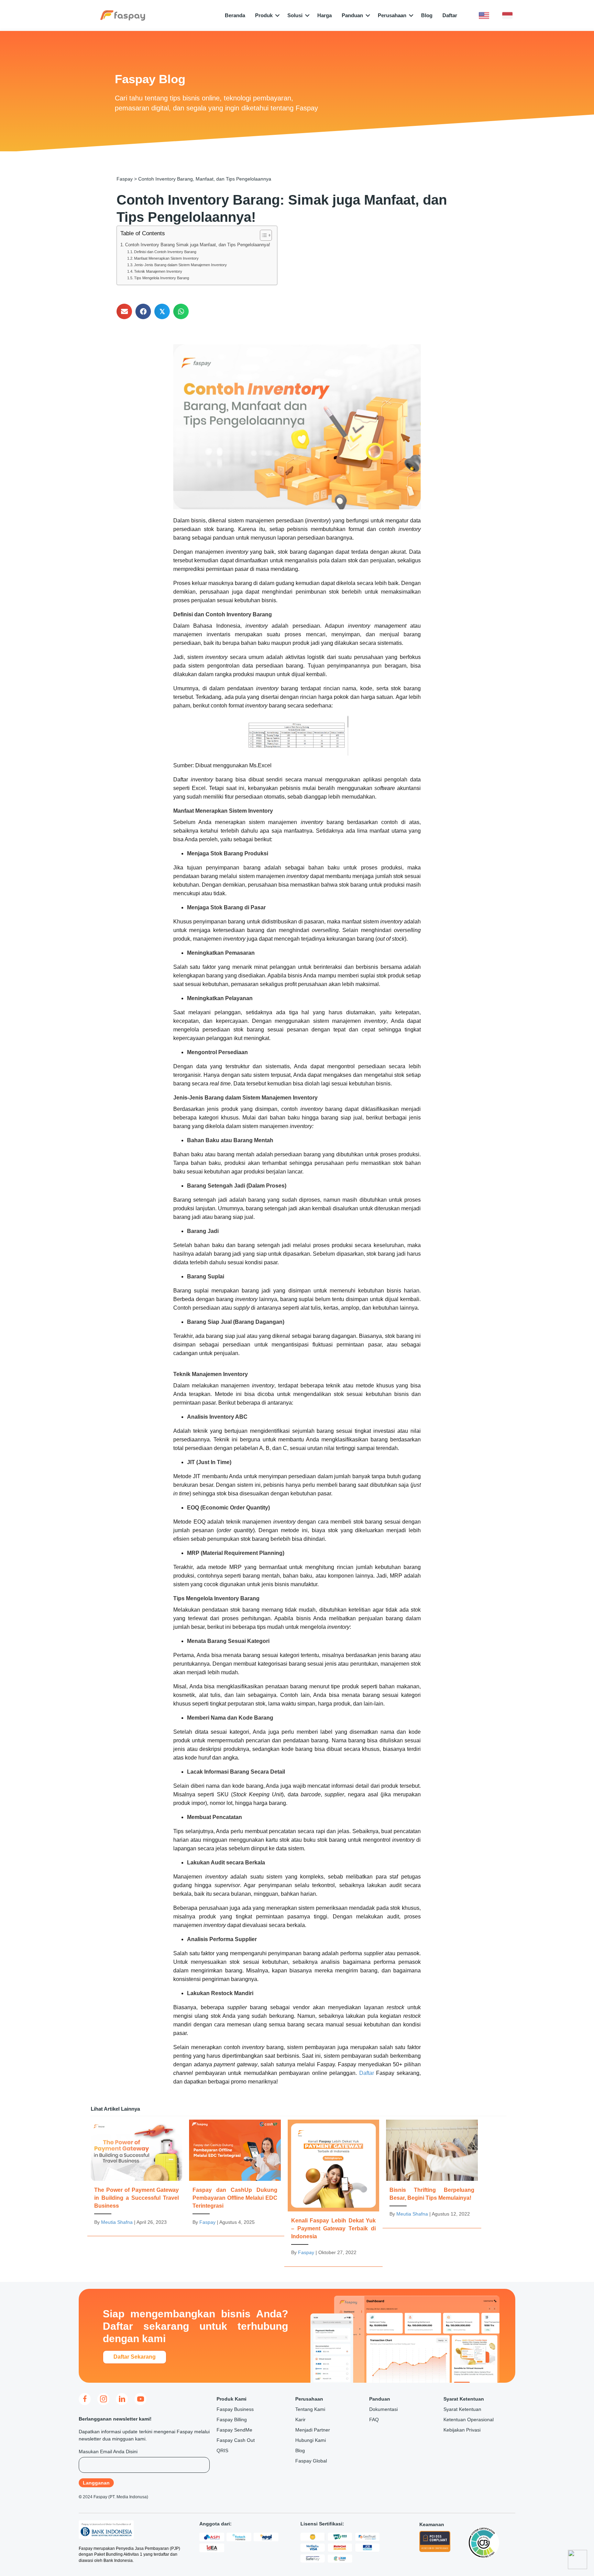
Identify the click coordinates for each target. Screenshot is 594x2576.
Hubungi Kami (311, 2440)
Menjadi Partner (313, 2430)
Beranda (235, 15)
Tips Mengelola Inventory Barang (162, 278)
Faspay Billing (232, 2420)
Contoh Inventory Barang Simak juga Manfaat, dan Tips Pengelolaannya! (198, 245)
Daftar (450, 15)
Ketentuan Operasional (469, 2420)
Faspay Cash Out (236, 2440)
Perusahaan (392, 15)
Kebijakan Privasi (462, 2430)
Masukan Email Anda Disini (108, 2451)
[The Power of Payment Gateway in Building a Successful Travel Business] (136, 2176)
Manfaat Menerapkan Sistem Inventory (166, 258)
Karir (300, 2420)
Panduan (352, 15)
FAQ (374, 2420)
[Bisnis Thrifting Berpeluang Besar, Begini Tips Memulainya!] (432, 2172)
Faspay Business (235, 2409)
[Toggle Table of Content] (262, 235)
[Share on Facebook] (143, 311)
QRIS (222, 2450)
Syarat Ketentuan (462, 2409)
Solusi (295, 15)
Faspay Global (311, 2461)
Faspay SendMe (234, 2430)
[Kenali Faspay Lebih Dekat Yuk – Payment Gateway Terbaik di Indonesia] (333, 2191)
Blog (427, 15)
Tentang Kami (310, 2409)
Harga (324, 15)
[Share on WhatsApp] (181, 311)
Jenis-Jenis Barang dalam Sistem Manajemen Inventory (180, 265)
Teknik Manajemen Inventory (158, 271)
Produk (264, 15)
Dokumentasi (383, 2409)
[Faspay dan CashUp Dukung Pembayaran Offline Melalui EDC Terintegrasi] (235, 2176)
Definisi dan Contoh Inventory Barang (165, 252)
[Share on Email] (124, 311)
